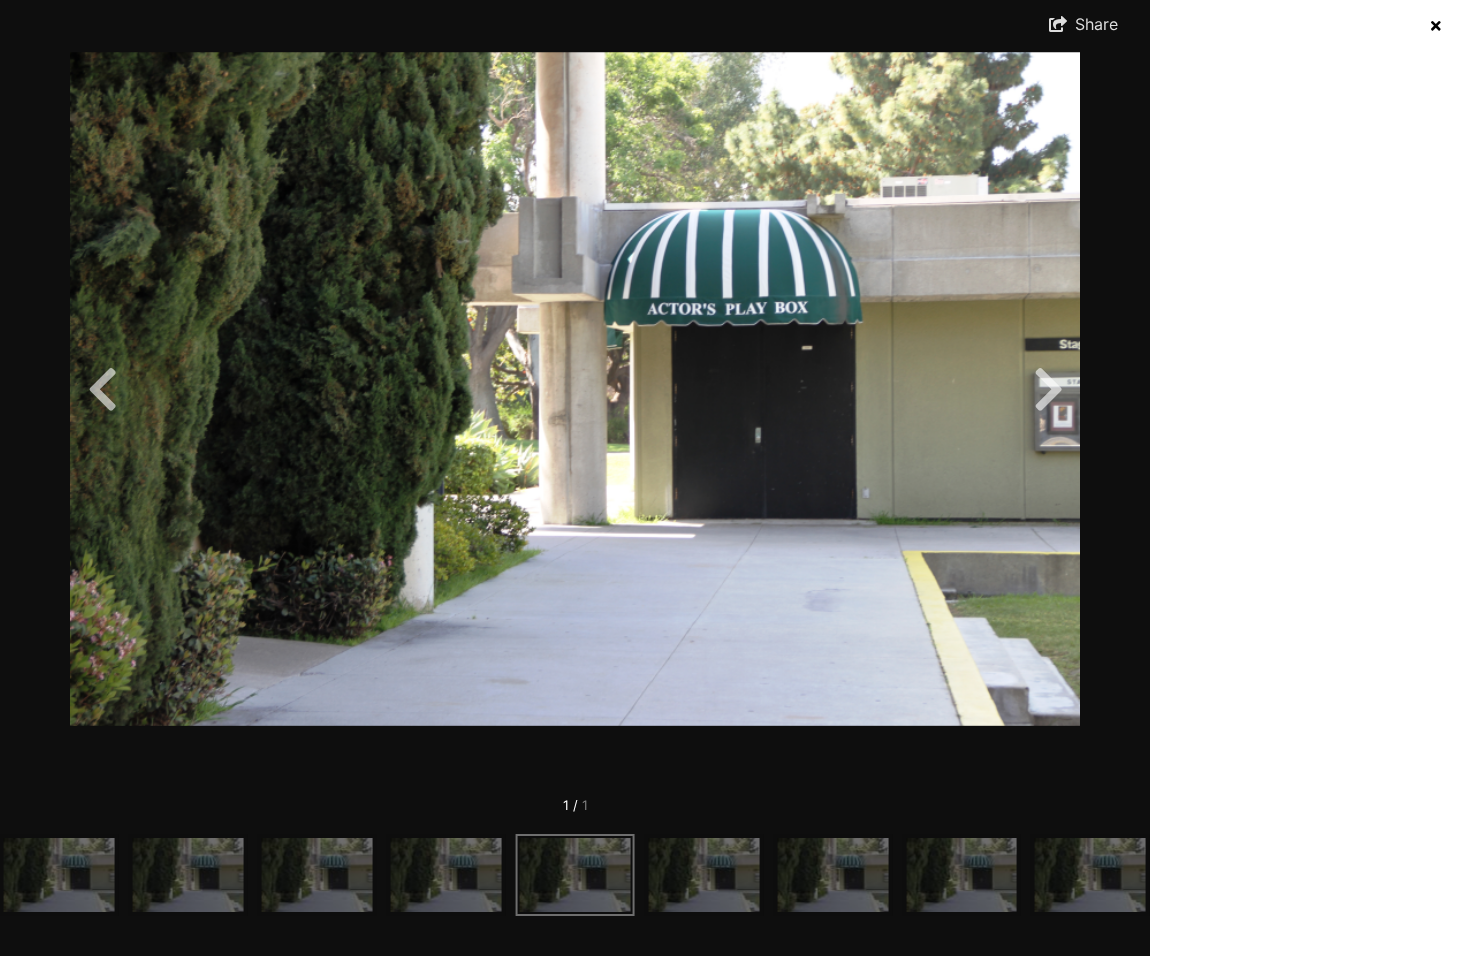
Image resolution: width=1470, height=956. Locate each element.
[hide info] (1435, 25)
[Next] (1048, 389)
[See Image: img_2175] (59, 875)
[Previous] (102, 389)
